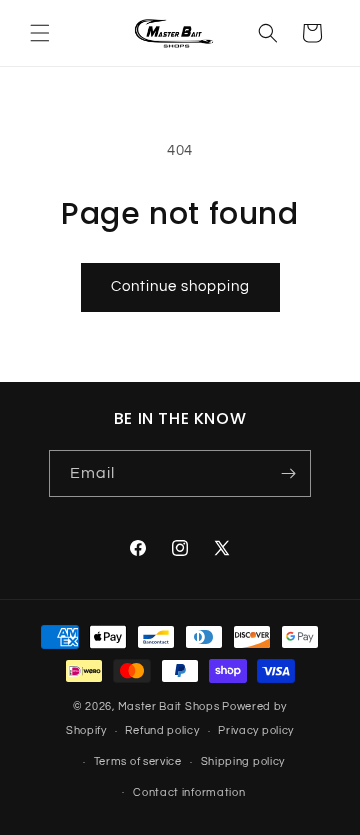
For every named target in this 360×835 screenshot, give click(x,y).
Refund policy (162, 730)
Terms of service (138, 761)
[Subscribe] (288, 473)
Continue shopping (180, 286)
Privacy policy (256, 730)
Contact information (189, 792)
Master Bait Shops (169, 706)
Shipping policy (243, 761)
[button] (40, 33)
